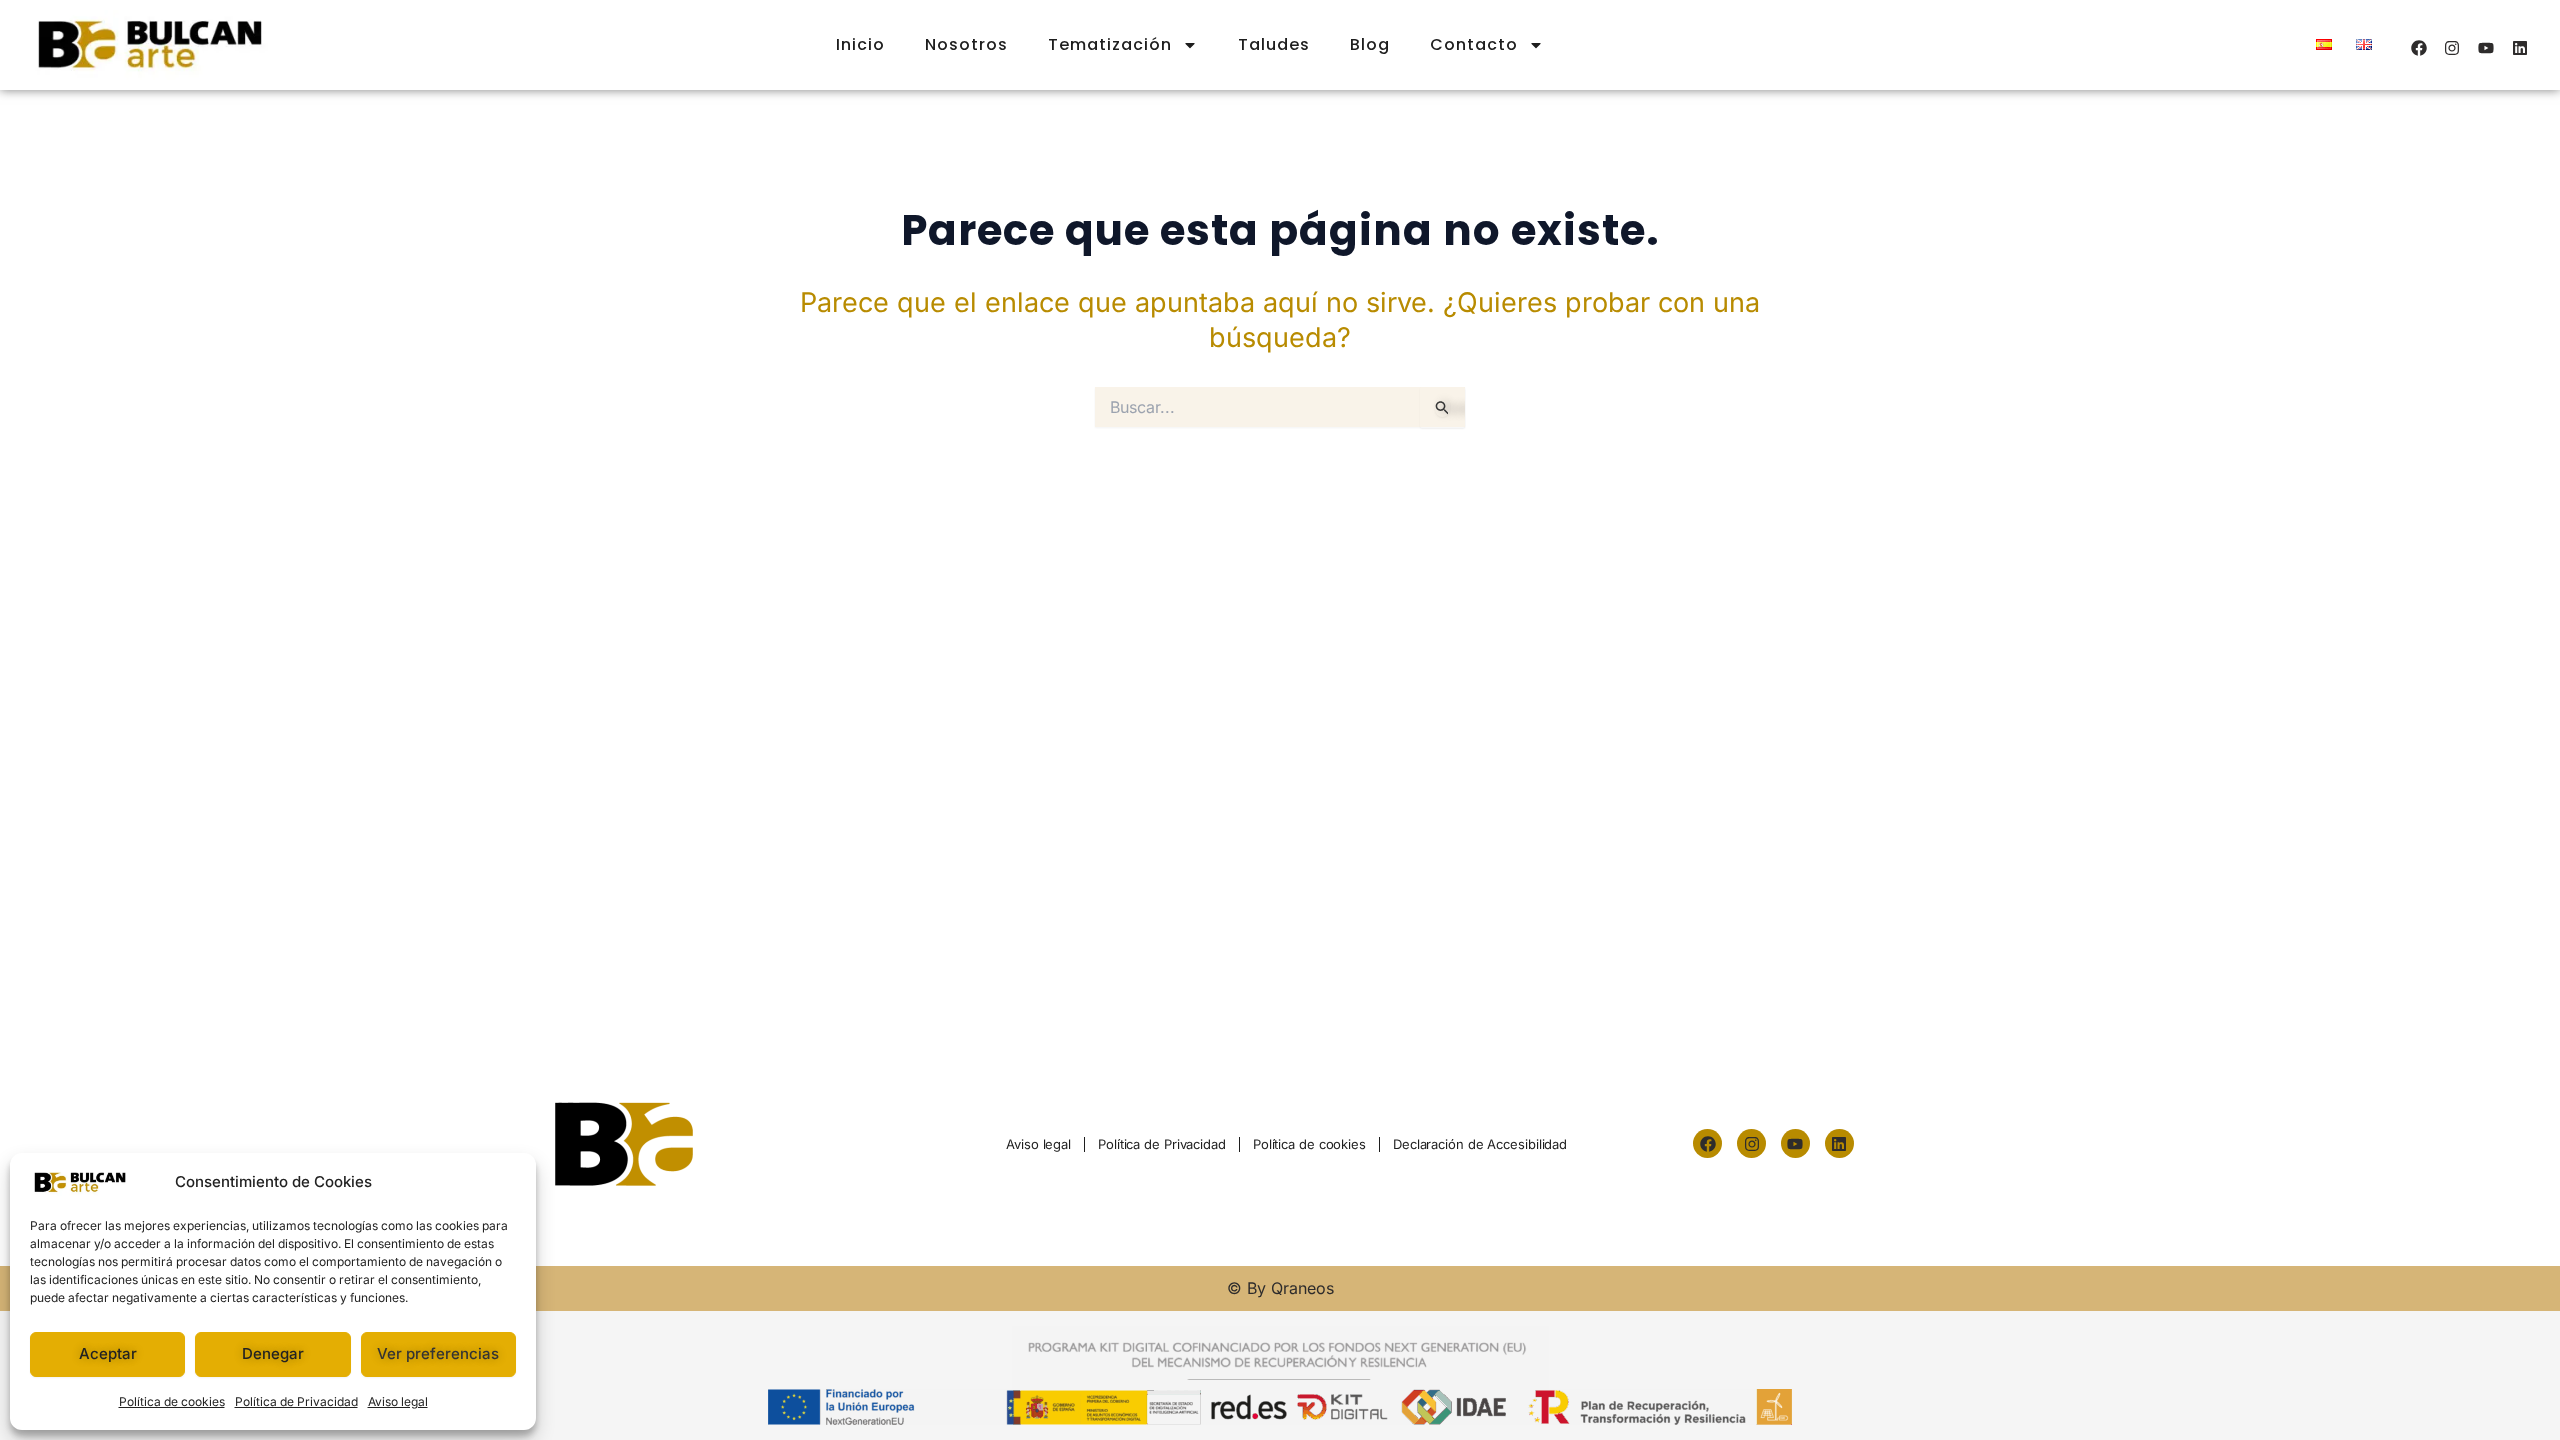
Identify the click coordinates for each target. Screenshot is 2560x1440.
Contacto (1474, 44)
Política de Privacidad (296, 1401)
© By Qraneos (1280, 1288)
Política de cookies (172, 1401)
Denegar (273, 1353)
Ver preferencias (438, 1353)
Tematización (1110, 44)
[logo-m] (150, 45)
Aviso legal (398, 1401)
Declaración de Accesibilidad (1480, 1144)
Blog (1370, 44)
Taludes (1274, 44)
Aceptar (108, 1353)
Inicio (860, 44)
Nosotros (966, 44)
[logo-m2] (630, 1144)
